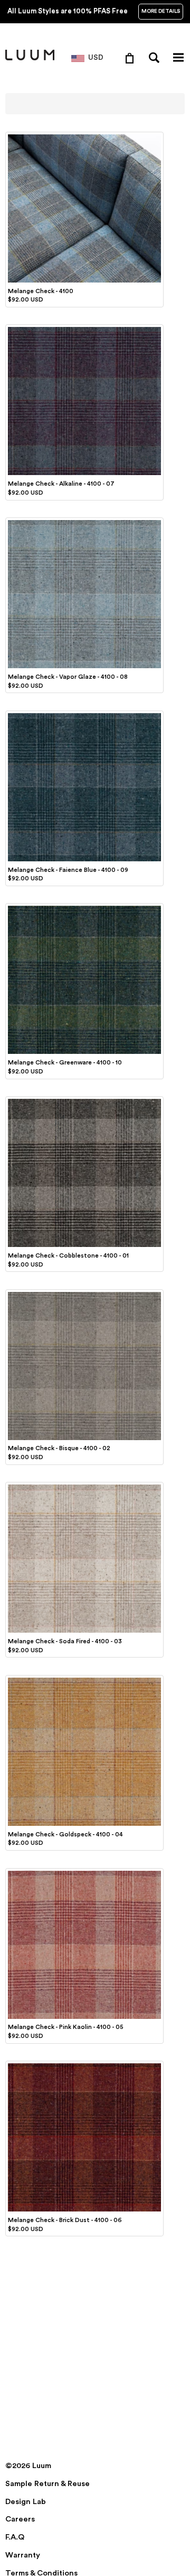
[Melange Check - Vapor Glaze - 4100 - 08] (84, 522)
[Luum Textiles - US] (30, 58)
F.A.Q (15, 2537)
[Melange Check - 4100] (84, 136)
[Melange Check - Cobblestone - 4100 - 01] (84, 1100)
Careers (20, 2519)
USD (96, 58)
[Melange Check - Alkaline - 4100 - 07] (84, 329)
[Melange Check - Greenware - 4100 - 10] (84, 907)
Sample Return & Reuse (47, 2484)
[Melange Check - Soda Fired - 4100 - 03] (84, 1486)
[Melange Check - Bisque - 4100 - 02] (84, 1294)
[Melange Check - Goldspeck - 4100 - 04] (84, 1679)
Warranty (23, 2555)
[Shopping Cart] (132, 58)
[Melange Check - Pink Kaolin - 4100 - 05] (84, 1872)
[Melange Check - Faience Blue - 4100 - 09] (84, 715)
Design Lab (26, 2502)
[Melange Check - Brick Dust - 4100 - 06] (84, 2065)
